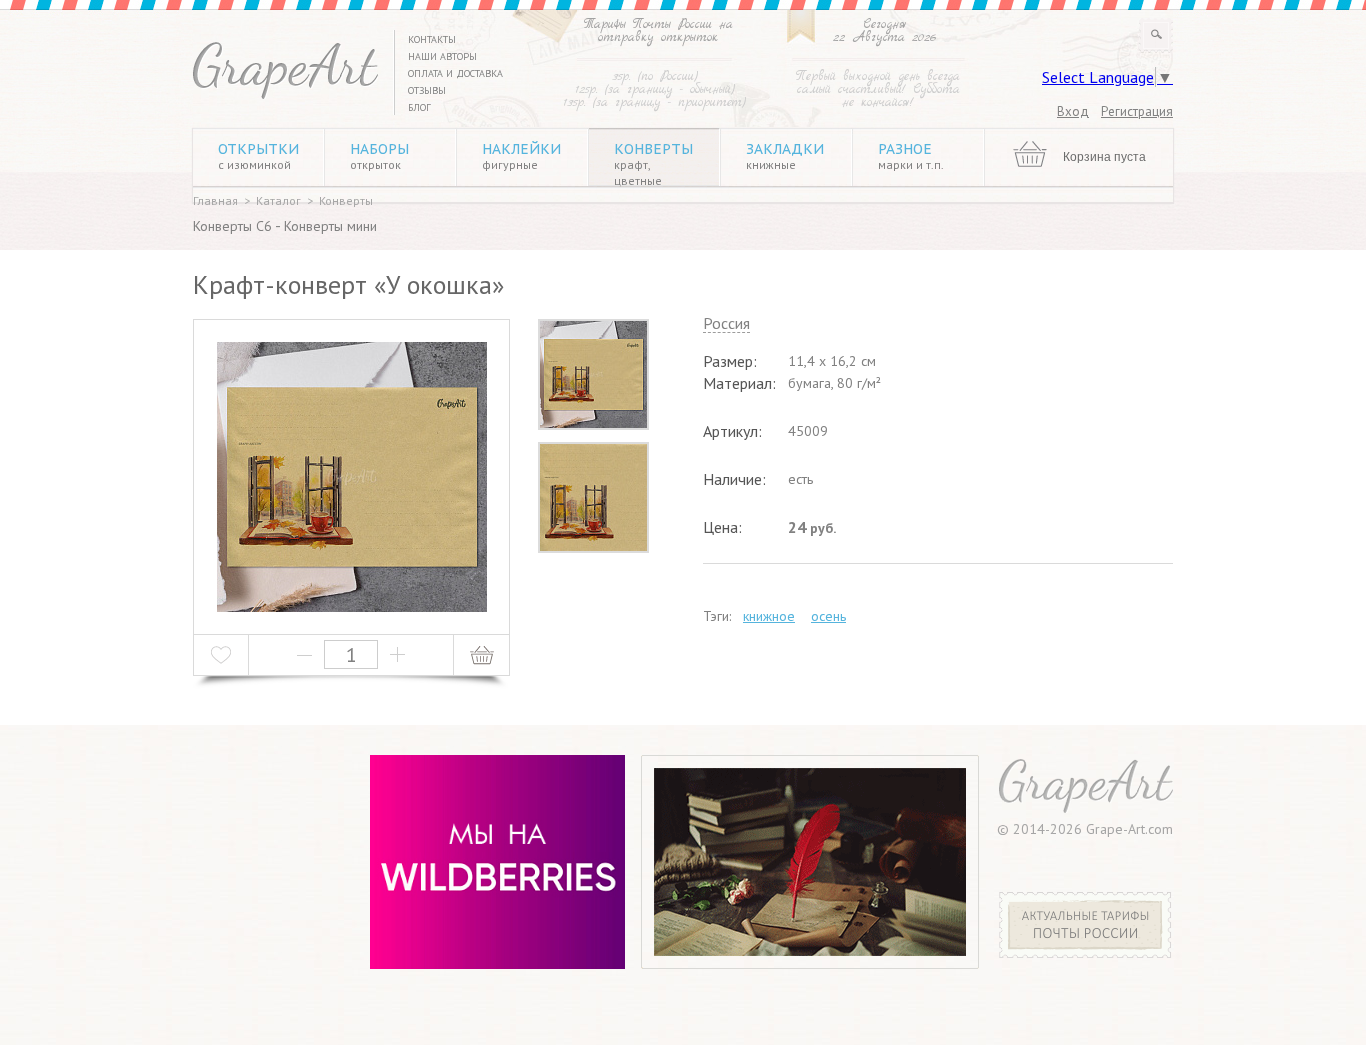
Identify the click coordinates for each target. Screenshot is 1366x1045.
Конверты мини (330, 226)
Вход (1073, 111)
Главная (215, 200)
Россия (726, 324)
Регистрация (1137, 111)
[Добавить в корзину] (481, 655)
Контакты (432, 39)
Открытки (258, 156)
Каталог (278, 200)
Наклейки (521, 156)
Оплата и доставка (455, 73)
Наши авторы (442, 56)
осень (828, 616)
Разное (911, 156)
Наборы (379, 156)
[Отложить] (221, 655)
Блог (419, 107)
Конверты (653, 164)
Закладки (785, 156)
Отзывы (427, 90)
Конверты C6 (232, 226)
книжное (769, 616)
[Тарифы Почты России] (1085, 953)
